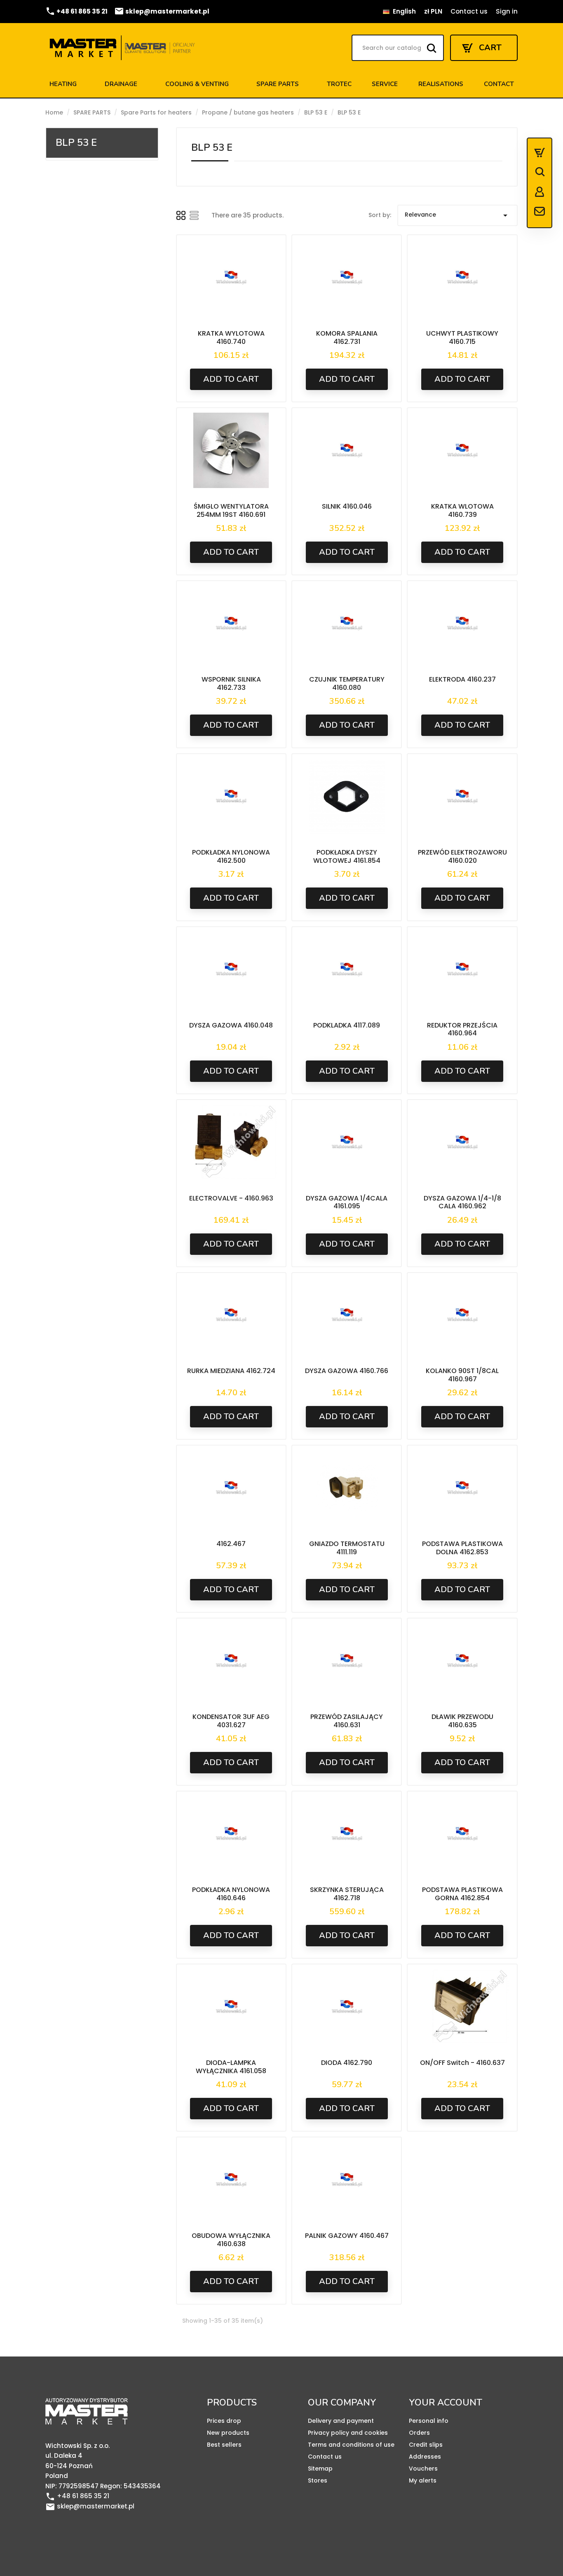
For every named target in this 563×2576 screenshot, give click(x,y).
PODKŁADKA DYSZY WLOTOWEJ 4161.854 (347, 856)
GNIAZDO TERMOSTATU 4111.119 (347, 1548)
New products (228, 2433)
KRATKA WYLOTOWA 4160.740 (231, 337)
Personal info (429, 2421)
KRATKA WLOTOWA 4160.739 (462, 510)
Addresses (425, 2457)
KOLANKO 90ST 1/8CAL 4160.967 (462, 1375)
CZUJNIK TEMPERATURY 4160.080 (347, 683)
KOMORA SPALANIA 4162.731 (347, 337)
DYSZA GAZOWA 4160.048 (231, 1025)
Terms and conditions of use (351, 2445)
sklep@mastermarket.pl (162, 11)
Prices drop (224, 2421)
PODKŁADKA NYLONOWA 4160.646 (231, 1894)
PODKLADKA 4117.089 (347, 1025)
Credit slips (426, 2445)
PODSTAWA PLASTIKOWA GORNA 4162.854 (462, 1894)
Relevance (457, 215)
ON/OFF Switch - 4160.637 (462, 2063)
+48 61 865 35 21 (76, 11)
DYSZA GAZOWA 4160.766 (347, 1371)
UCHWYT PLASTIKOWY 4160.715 (462, 337)
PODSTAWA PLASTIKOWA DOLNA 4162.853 (462, 1548)
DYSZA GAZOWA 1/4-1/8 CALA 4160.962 (462, 1202)
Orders (419, 2433)
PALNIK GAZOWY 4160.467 (347, 2236)
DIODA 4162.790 (347, 2063)
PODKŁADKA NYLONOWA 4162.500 (231, 856)
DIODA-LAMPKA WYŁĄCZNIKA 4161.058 (231, 2067)
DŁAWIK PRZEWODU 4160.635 (462, 1721)
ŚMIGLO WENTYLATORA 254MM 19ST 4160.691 (231, 510)
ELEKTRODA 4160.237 (462, 679)
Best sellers (224, 2445)
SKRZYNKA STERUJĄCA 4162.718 (347, 1894)
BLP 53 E (76, 142)
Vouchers (423, 2469)
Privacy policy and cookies (348, 2433)
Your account (446, 2403)
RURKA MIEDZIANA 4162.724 (231, 1371)
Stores (318, 2480)
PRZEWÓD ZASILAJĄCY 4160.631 (347, 1721)
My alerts (423, 2480)
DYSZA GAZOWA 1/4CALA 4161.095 (347, 1202)
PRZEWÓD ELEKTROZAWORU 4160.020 (462, 856)
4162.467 (231, 1544)
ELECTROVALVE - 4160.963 (231, 1198)
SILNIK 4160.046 (347, 506)
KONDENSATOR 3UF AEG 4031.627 (231, 1721)
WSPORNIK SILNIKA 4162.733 (231, 683)
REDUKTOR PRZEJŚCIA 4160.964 (462, 1029)
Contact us (469, 11)
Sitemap (320, 2469)
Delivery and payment (341, 2421)
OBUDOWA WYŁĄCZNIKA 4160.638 (231, 2240)
